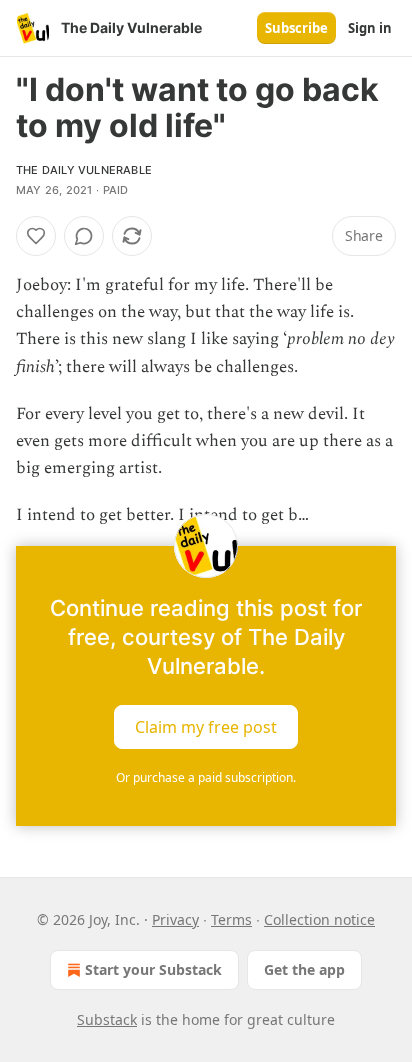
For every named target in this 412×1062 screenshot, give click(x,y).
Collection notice (319, 919)
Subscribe (296, 28)
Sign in (370, 28)
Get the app (304, 969)
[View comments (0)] (84, 236)
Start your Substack (153, 969)
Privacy (175, 919)
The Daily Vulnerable (84, 170)
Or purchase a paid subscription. (206, 777)
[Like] (36, 236)
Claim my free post (206, 726)
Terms (231, 919)
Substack (107, 1019)
